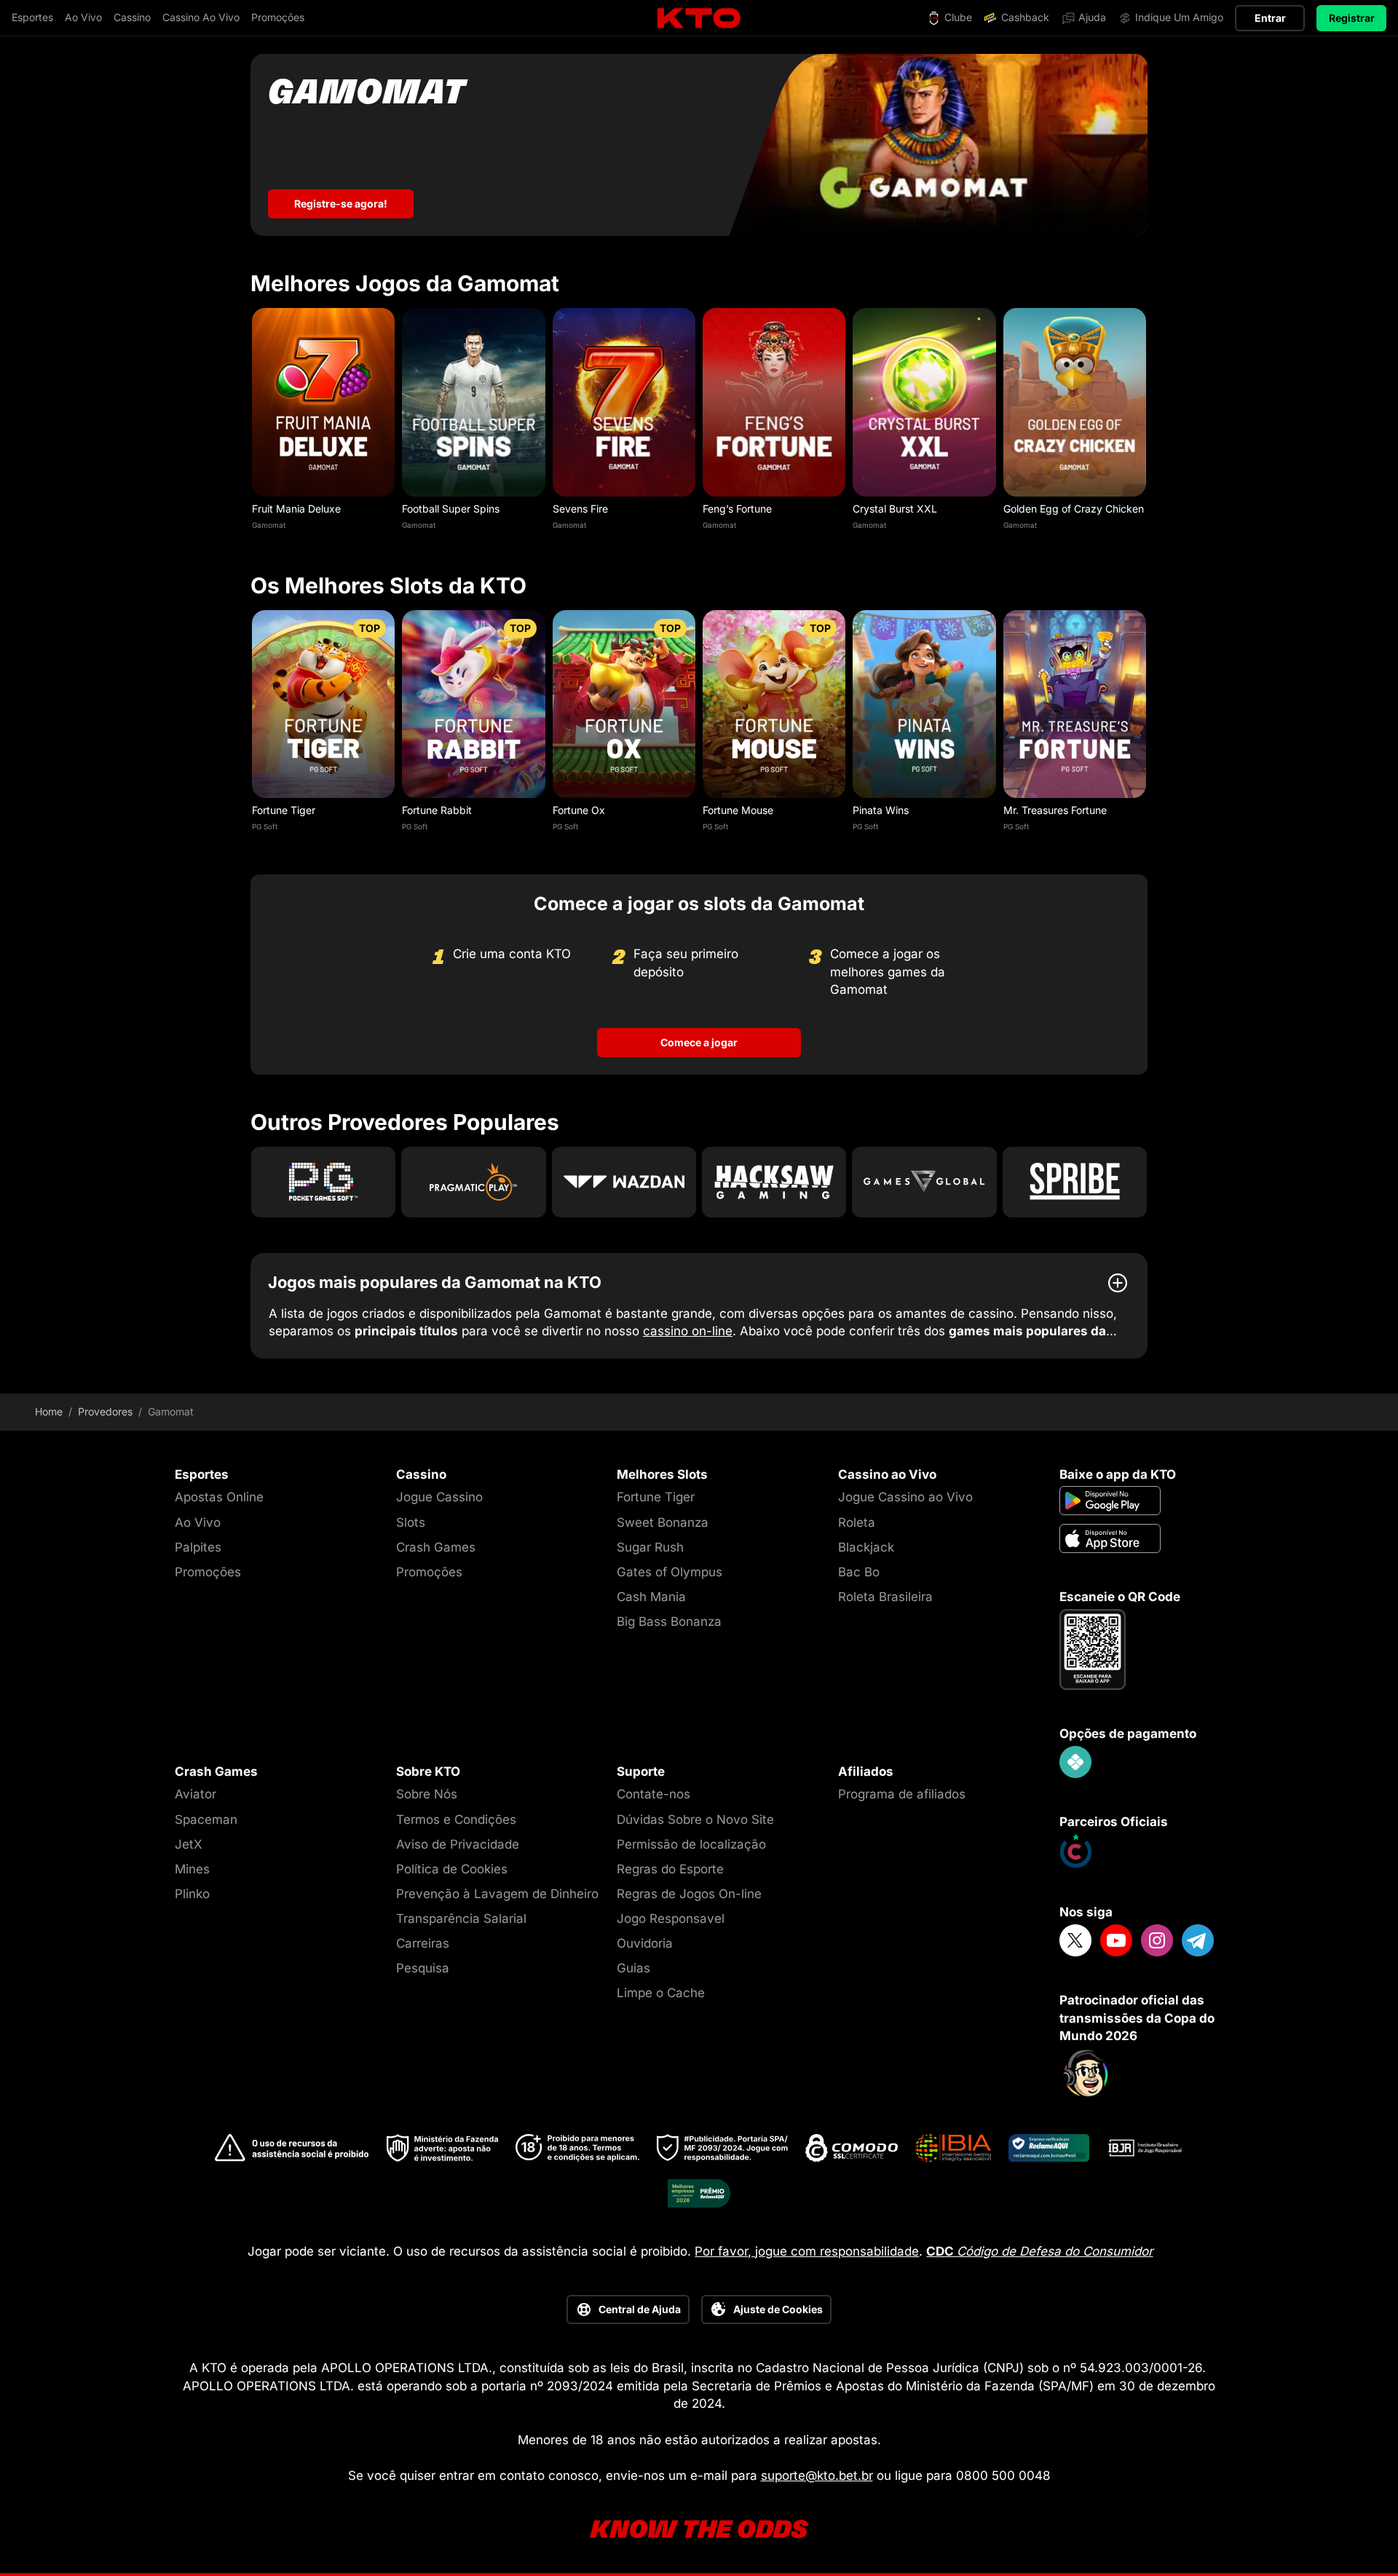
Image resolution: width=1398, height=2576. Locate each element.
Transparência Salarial (461, 1919)
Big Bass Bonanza (669, 1621)
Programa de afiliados (902, 1794)
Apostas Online (219, 1497)
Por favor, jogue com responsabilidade (807, 2251)
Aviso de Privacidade (458, 1844)
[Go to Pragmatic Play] (473, 1182)
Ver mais (324, 402)
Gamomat (269, 525)
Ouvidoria (645, 1943)
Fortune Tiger (284, 810)
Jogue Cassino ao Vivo (905, 1497)
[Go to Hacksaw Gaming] (774, 1182)
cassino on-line (688, 1331)
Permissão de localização (691, 1844)
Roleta (857, 1522)
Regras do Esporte (670, 1869)
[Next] (1148, 423)
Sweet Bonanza (663, 1522)
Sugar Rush (650, 1547)
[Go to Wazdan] (624, 1182)
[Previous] (250, 423)
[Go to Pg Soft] (323, 1182)
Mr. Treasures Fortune (1055, 810)
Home (49, 1412)
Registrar (1352, 18)
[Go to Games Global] (924, 1182)
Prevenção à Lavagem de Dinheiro (497, 1894)
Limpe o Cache (661, 1993)
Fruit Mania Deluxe (296, 509)
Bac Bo (859, 1572)
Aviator (196, 1794)
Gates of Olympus (670, 1572)
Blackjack (866, 1547)
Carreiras (423, 1943)
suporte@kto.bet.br (817, 2476)
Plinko (192, 1894)
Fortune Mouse (738, 810)
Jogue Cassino (439, 1497)
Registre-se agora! (341, 204)
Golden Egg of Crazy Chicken (1074, 509)
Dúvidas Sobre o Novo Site (695, 1820)
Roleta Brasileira (885, 1597)
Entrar (1270, 18)
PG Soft (265, 826)
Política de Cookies (452, 1869)
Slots (411, 1522)
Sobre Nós (427, 1794)
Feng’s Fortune (737, 509)
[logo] (699, 19)
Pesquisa (423, 1968)
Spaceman (206, 1820)
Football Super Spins (451, 509)
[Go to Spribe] (1075, 1182)
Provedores (105, 1412)
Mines (192, 1869)
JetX (189, 1844)
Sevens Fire (580, 509)
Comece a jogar (699, 1042)
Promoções (208, 1572)
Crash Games (436, 1547)
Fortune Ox (579, 810)
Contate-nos (653, 1794)
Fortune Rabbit (437, 810)
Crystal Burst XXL (895, 509)
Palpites (198, 1547)
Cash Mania (651, 1597)
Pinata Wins (881, 810)
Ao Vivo (198, 1522)
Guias (633, 1968)
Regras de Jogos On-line (689, 1894)
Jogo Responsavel (671, 1919)
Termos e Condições (456, 1820)
